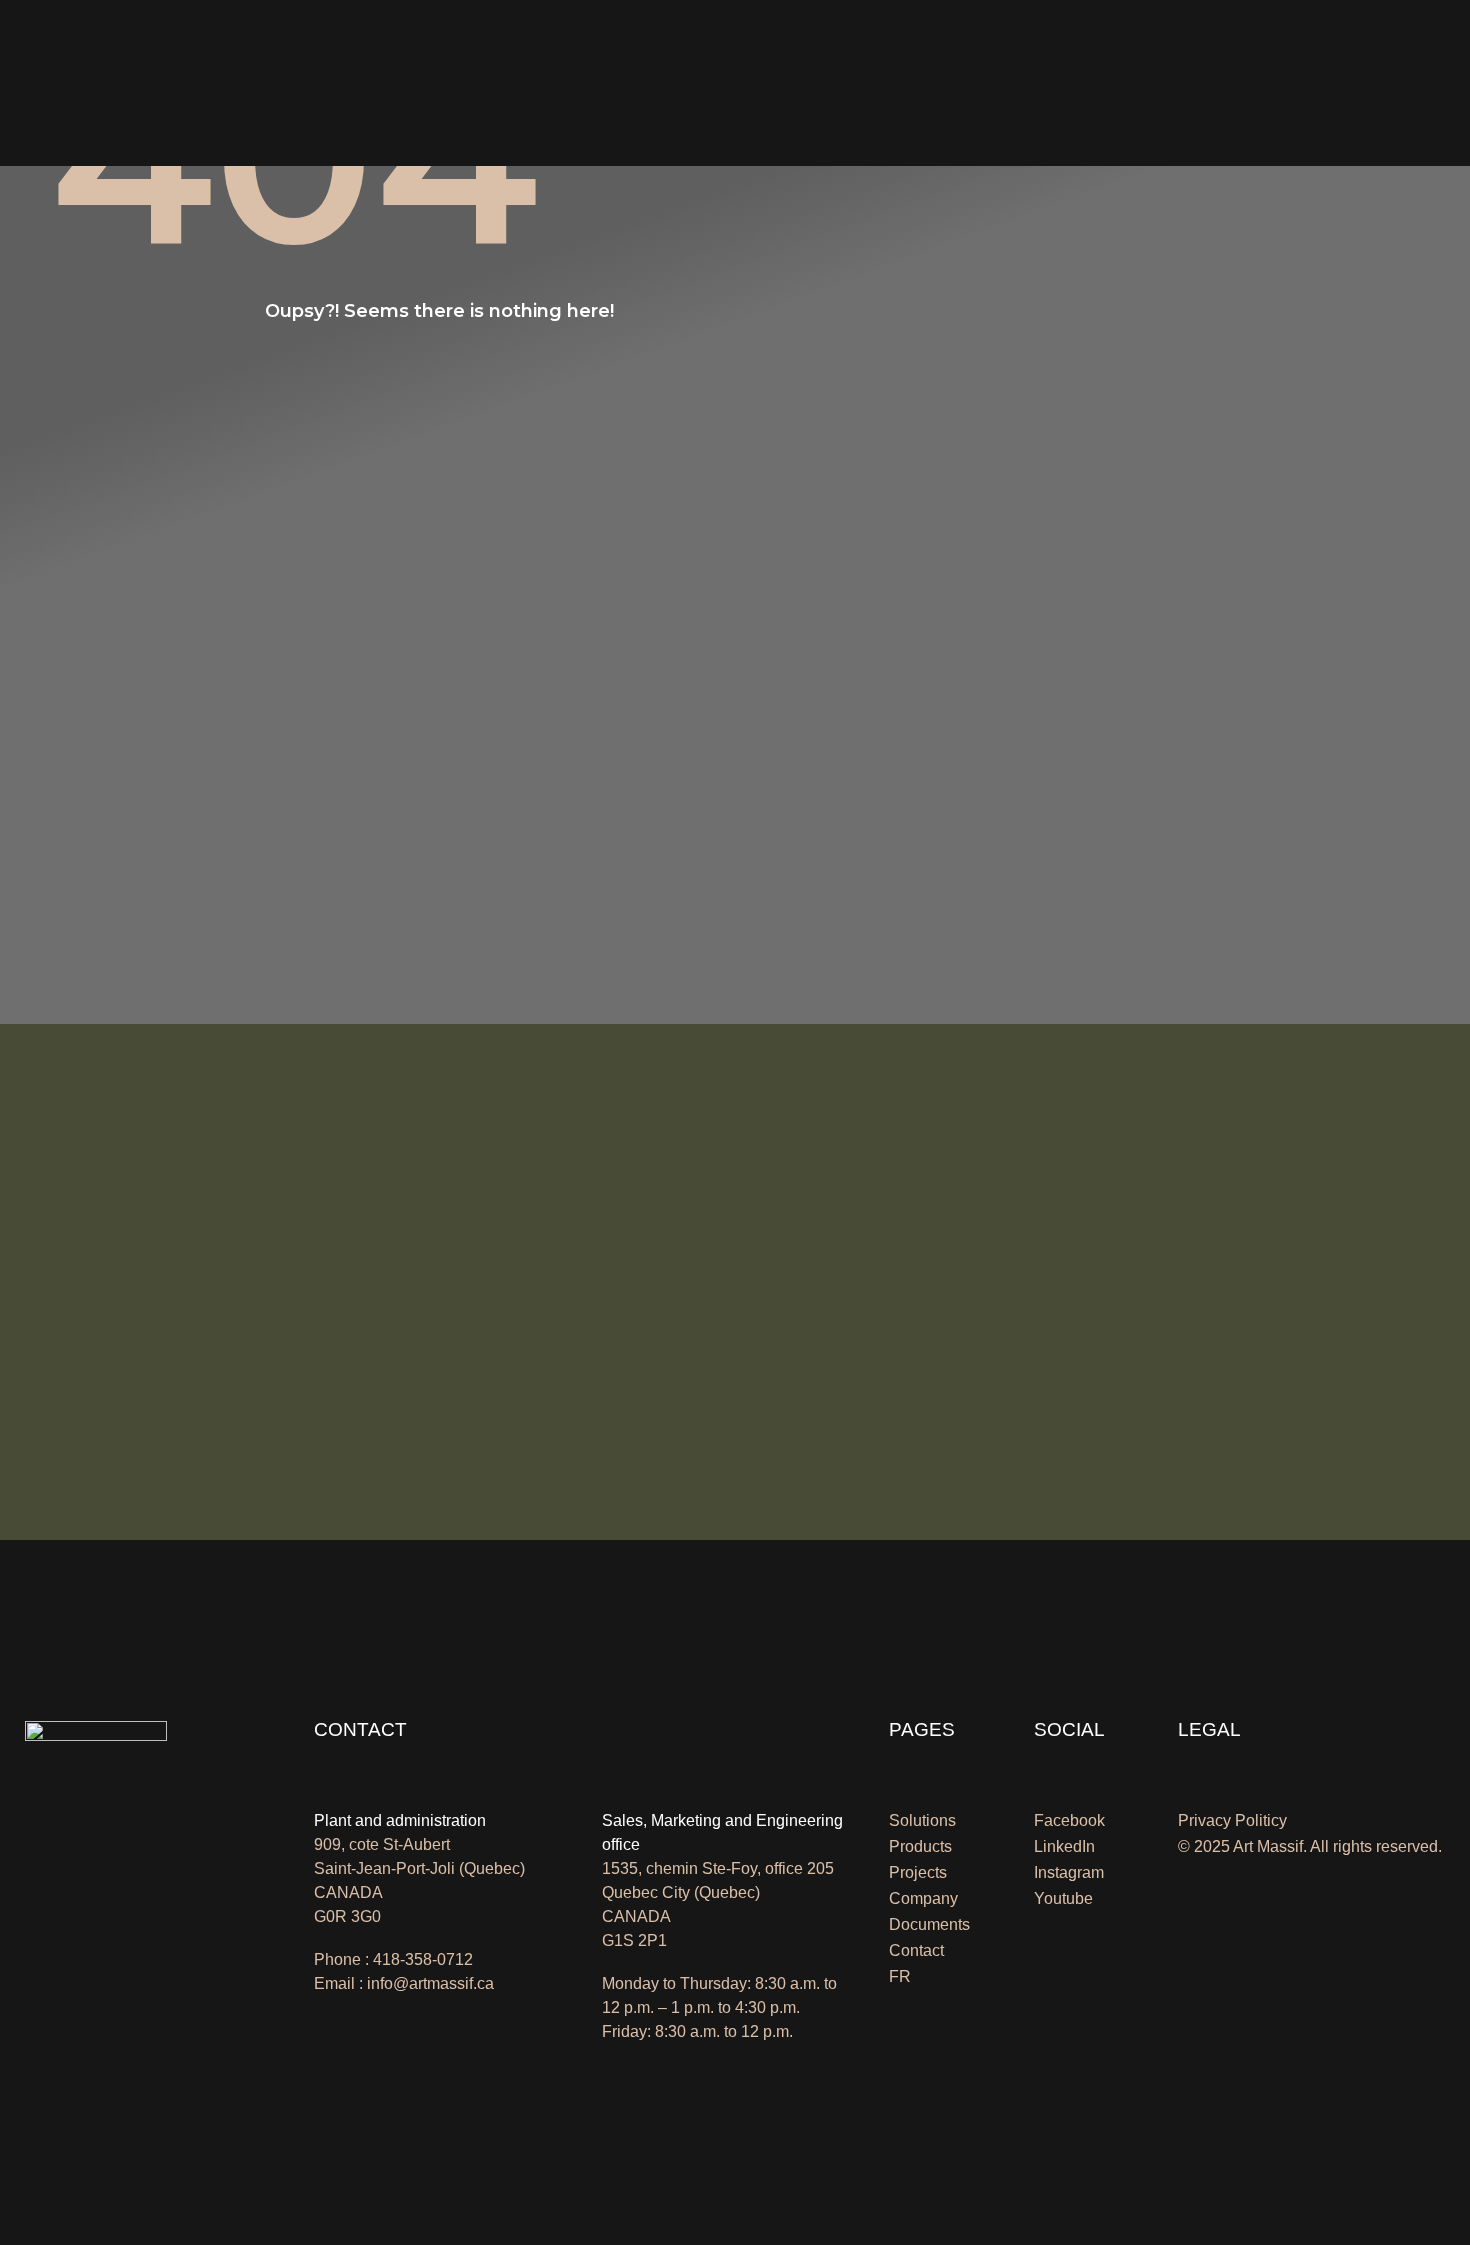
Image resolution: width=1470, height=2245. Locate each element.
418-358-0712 (423, 1959)
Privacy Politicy (1232, 1820)
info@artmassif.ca (430, 1983)
